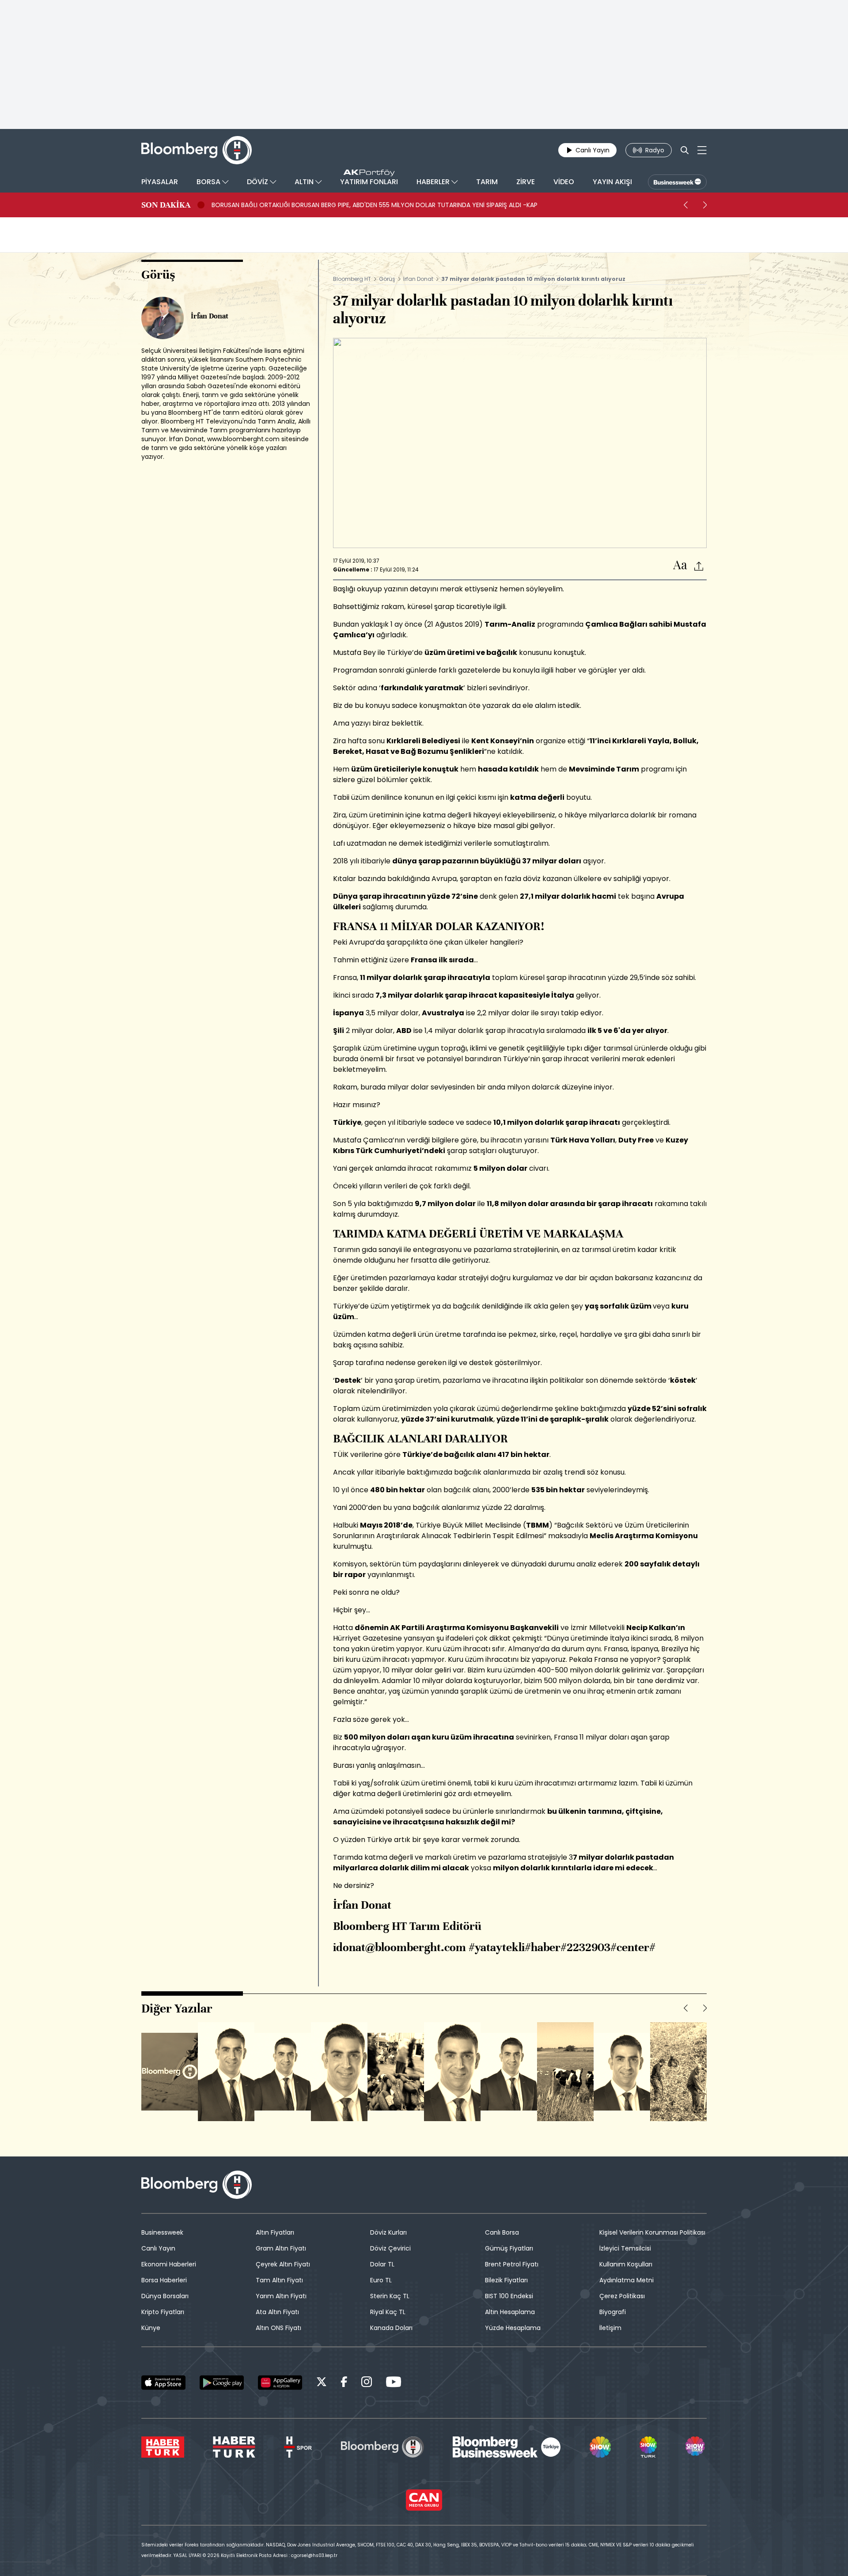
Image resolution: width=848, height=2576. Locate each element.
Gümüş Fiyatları (509, 2248)
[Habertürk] (163, 2447)
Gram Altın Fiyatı (281, 2248)
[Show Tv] (600, 2447)
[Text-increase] (680, 566)
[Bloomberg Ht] (382, 2447)
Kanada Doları (391, 2328)
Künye (151, 2328)
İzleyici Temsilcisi (625, 2248)
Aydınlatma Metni (627, 2280)
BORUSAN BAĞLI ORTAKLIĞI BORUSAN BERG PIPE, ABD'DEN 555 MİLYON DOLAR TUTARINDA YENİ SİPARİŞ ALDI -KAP (375, 205)
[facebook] (344, 2383)
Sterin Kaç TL (390, 2296)
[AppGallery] (280, 2383)
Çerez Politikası (622, 2296)
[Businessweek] (507, 2447)
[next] (705, 205)
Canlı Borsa (502, 2232)
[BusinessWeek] (677, 182)
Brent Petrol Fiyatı (512, 2264)
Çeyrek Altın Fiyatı (283, 2264)
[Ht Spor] (298, 2447)
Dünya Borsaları (165, 2296)
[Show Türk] (648, 2447)
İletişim (610, 2328)
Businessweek (162, 2232)
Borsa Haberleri (164, 2280)
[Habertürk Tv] (234, 2447)
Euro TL (381, 2280)
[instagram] (367, 2383)
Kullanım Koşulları (626, 2264)
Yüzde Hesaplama (513, 2328)
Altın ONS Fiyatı (278, 2328)
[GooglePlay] (222, 2383)
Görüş (387, 279)
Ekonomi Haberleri (169, 2264)
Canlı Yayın (158, 2248)
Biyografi (613, 2312)
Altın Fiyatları (275, 2232)
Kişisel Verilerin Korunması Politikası (652, 2232)
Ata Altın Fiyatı (277, 2312)
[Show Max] (696, 2447)
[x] (322, 2383)
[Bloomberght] (197, 150)
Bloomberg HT (352, 279)
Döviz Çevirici (390, 2248)
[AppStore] (163, 2383)
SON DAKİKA (166, 205)
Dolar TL (382, 2264)
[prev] (685, 205)
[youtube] (394, 2383)
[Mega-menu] (702, 150)
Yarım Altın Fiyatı (281, 2296)
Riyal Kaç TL (388, 2312)
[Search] (685, 150)
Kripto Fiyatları (163, 2312)
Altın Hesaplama (510, 2312)
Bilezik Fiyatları (506, 2280)
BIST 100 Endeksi (509, 2296)
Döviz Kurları (388, 2232)
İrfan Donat (418, 279)
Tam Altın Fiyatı (279, 2280)
